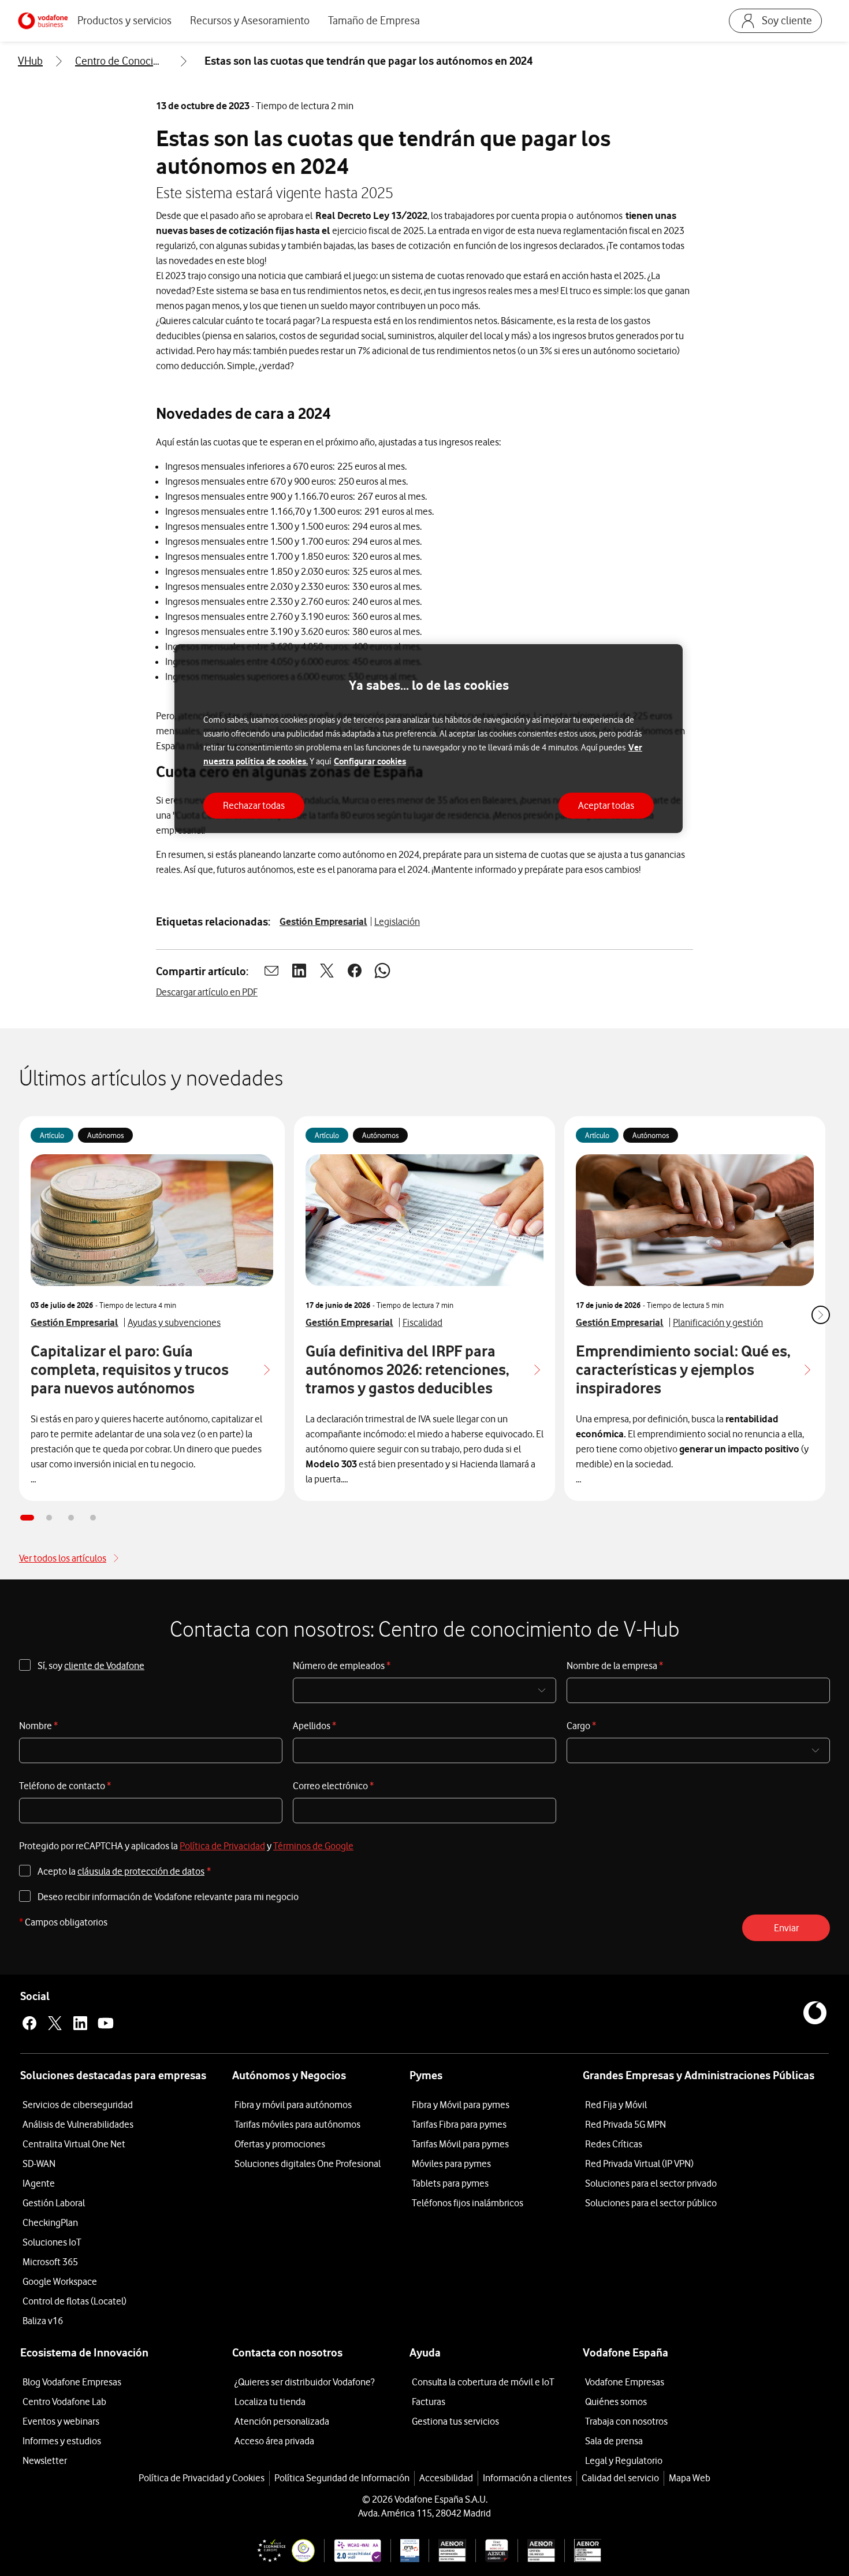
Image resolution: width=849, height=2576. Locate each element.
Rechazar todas (254, 805)
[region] (429, 739)
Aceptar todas (606, 805)
